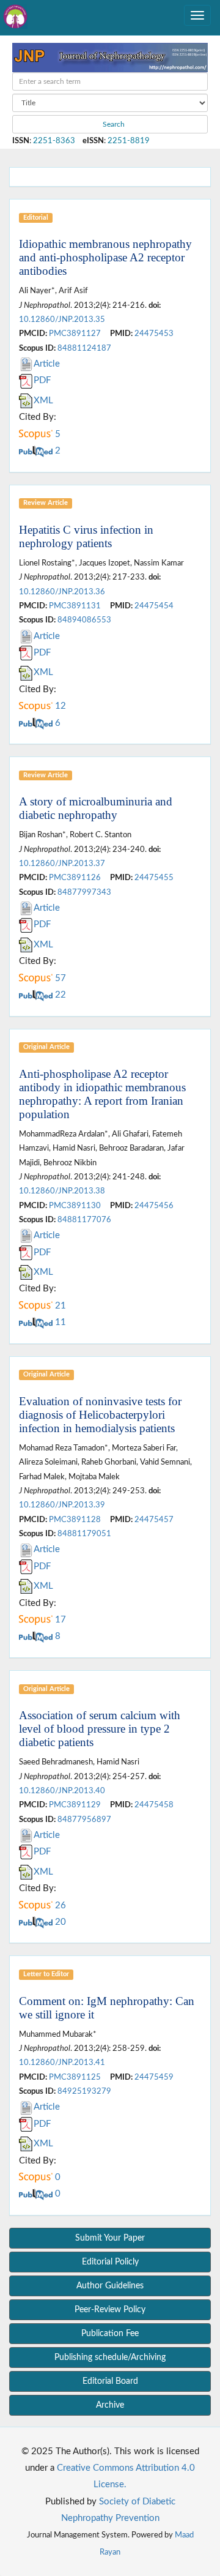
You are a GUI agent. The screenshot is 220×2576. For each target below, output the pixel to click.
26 (59, 1906)
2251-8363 (54, 141)
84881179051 (84, 1534)
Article (47, 364)
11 (59, 1322)
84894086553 (84, 620)
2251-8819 (129, 141)
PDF (42, 380)
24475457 (154, 1520)
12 (59, 706)
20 (59, 1922)
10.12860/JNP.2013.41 (62, 2063)
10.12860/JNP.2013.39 (62, 1505)
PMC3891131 (75, 606)
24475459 (154, 2077)
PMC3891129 (75, 1805)
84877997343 (84, 892)
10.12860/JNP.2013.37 (62, 864)
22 (59, 995)
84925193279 (84, 2091)
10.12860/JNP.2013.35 (62, 319)
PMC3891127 (75, 334)
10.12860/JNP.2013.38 (62, 1191)
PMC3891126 (75, 878)
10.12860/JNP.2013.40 (62, 1791)
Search (113, 124)
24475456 (154, 1206)
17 (59, 1620)
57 (59, 978)
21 (59, 1306)
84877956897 (84, 1820)
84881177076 (84, 1220)
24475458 (154, 1805)
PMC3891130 (75, 1206)
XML (43, 401)
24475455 (154, 878)
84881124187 (84, 348)
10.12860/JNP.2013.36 (62, 592)
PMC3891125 (75, 2077)
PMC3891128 (75, 1520)
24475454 (154, 606)
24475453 (154, 334)
